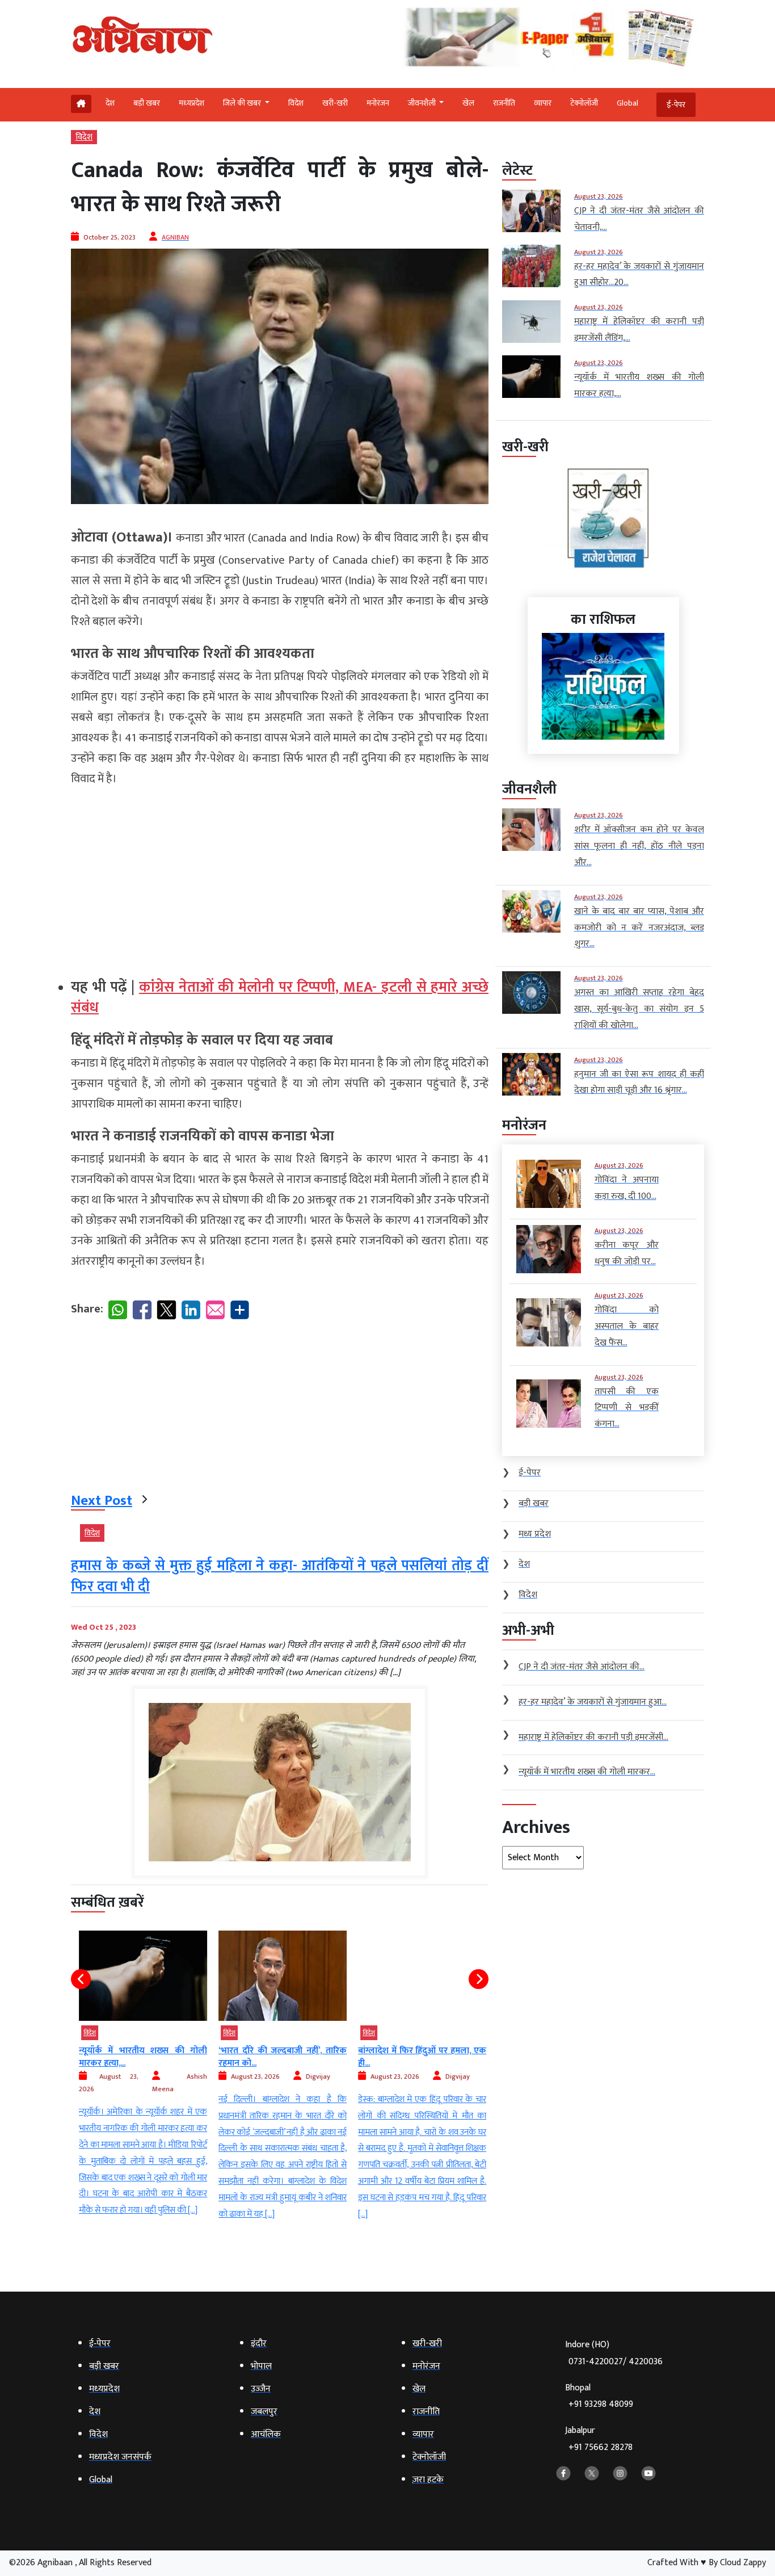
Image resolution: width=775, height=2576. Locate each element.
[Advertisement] (280, 878)
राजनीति (504, 103)
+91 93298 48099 (601, 2404)
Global (627, 103)
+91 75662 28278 (601, 2447)
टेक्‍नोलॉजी (584, 103)
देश (110, 103)
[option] (141, 2075)
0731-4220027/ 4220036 (616, 2362)
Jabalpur (599, 2439)
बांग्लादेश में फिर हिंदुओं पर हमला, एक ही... (420, 2057)
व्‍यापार (543, 103)
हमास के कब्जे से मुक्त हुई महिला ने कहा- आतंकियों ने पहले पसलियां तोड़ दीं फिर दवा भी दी (280, 1576)
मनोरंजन (378, 103)
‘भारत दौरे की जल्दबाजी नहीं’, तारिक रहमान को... (280, 2057)
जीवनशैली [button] (423, 103)
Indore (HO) (614, 2353)
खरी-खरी (335, 103)
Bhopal (599, 2396)
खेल (468, 103)
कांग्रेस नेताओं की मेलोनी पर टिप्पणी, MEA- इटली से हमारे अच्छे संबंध (280, 998)
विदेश (296, 103)
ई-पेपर (676, 105)
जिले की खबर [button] (243, 103)
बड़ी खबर (147, 103)
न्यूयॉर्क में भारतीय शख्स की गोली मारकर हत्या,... (141, 2057)
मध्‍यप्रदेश (191, 103)
